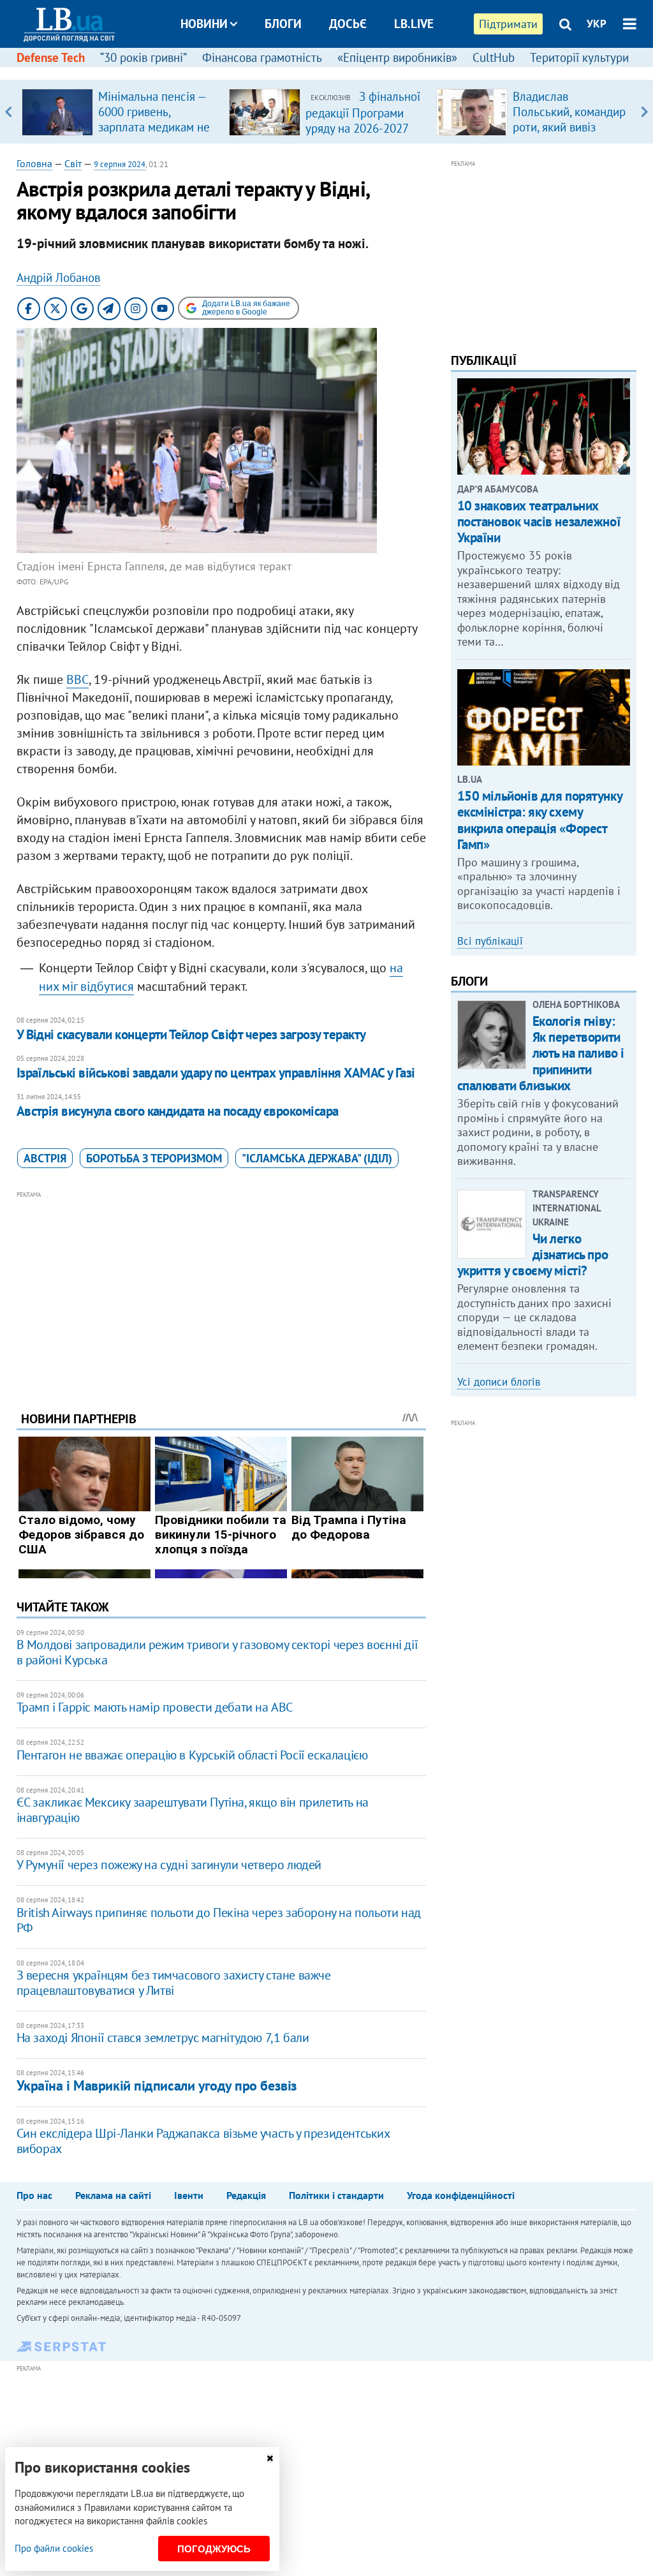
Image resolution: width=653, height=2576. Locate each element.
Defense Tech (51, 57)
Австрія (45, 1158)
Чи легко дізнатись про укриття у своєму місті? (533, 1255)
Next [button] (644, 112)
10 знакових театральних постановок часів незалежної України (539, 522)
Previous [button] (9, 112)
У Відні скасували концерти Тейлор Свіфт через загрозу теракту (191, 1034)
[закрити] (270, 2458)
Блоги (283, 24)
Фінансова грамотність (262, 57)
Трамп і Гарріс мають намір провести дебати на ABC (155, 1707)
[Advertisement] (221, 1291)
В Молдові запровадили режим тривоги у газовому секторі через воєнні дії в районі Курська (217, 1652)
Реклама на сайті (113, 2195)
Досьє (348, 24)
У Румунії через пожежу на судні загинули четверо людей (169, 1865)
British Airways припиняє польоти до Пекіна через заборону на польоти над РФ (219, 1920)
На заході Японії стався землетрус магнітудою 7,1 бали (163, 2038)
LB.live (414, 24)
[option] (120, 112)
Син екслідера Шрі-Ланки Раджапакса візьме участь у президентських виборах (203, 2141)
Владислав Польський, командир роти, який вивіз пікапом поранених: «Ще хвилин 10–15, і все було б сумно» (569, 135)
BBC (77, 679)
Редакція (246, 2195)
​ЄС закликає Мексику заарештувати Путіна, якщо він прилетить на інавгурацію (193, 1810)
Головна (34, 163)
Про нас (34, 2195)
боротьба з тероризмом (154, 1158)
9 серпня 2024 (120, 164)
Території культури (579, 57)
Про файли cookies (54, 2548)
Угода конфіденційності (461, 2195)
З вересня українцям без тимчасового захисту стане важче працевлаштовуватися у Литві (174, 1983)
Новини (204, 24)
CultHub (494, 57)
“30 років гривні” (143, 57)
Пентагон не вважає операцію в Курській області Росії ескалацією (192, 1755)
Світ (73, 163)
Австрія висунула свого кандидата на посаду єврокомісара (178, 1111)
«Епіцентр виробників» (397, 57)
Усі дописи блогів (499, 1382)
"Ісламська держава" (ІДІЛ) (317, 1158)
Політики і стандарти (336, 2195)
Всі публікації (490, 941)
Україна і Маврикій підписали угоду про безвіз (157, 2085)
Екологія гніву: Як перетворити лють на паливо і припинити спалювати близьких (541, 1053)
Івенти (189, 2195)
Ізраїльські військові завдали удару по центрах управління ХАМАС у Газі (216, 1073)
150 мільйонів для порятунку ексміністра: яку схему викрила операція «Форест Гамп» (540, 820)
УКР (597, 24)
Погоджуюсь (214, 2549)
